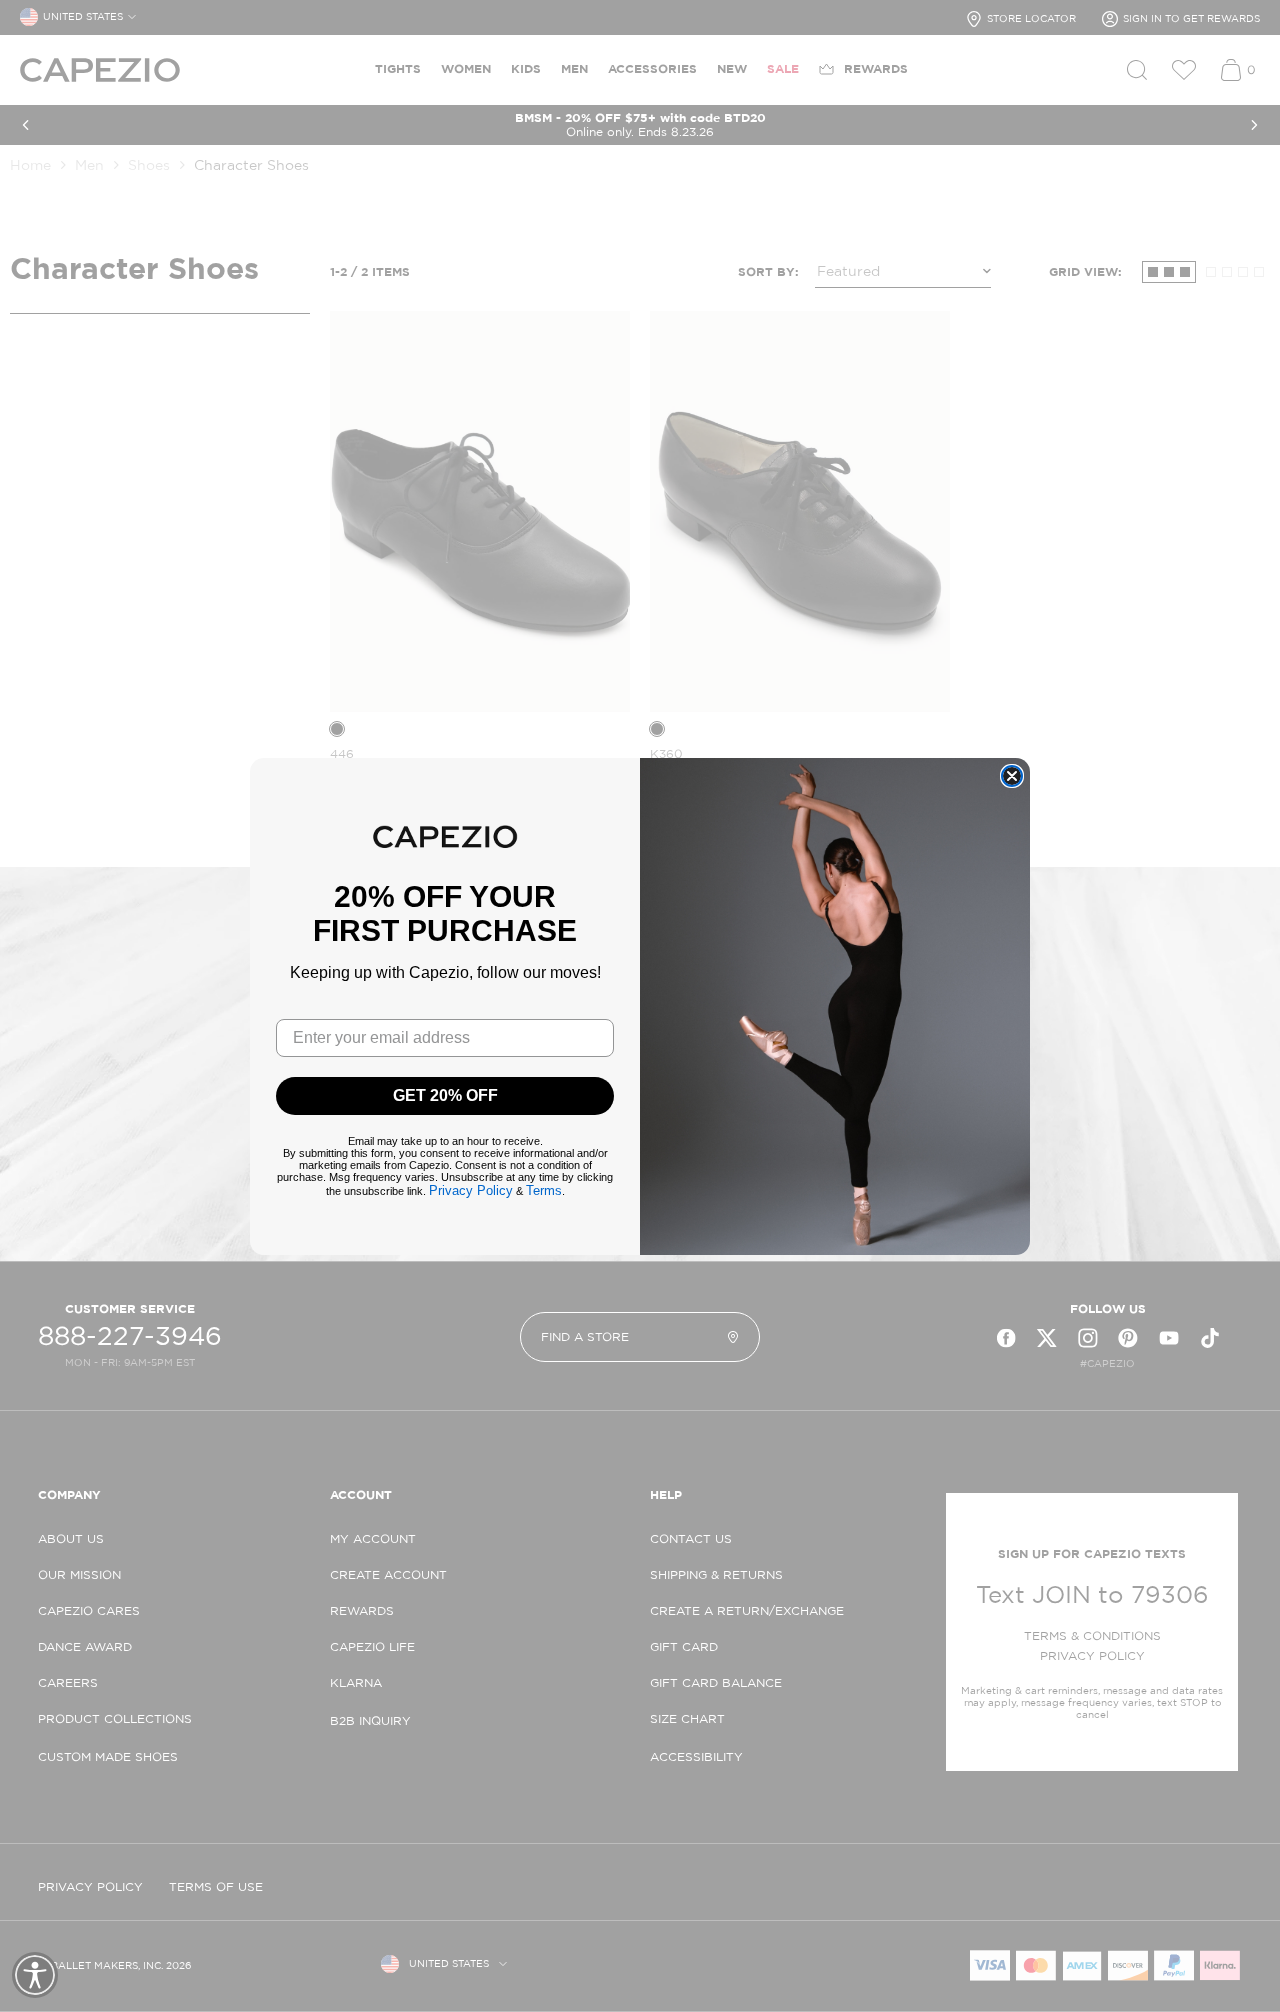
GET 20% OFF (445, 1095)
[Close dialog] (1012, 776)
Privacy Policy (471, 1190)
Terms (544, 1190)
